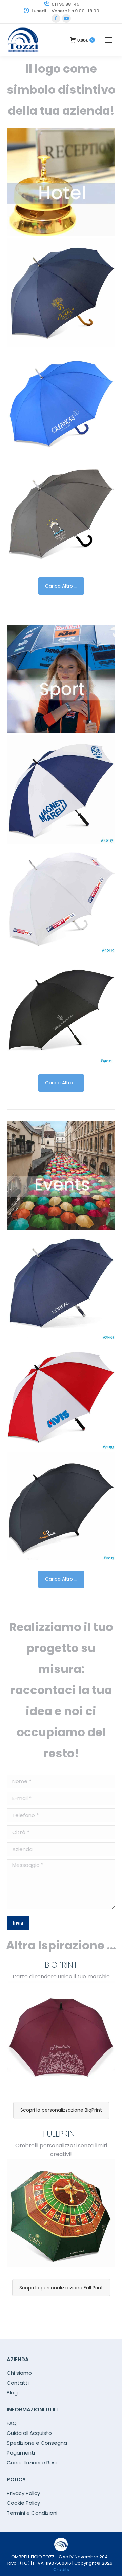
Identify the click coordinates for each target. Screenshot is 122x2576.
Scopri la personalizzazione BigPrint (61, 2110)
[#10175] (61, 403)
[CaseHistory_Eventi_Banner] (61, 1175)
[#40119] (61, 899)
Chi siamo (19, 2373)
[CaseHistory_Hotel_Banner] (61, 182)
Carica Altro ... (61, 586)
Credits (61, 2569)
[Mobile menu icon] (108, 40)
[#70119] (61, 1506)
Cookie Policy (23, 2503)
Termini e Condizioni (32, 2513)
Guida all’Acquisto (29, 2433)
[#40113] (61, 789)
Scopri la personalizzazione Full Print (61, 2288)
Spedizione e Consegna (37, 2443)
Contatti (18, 2383)
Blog (12, 2393)
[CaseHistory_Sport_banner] (61, 679)
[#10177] (61, 513)
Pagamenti (21, 2453)
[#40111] (61, 1010)
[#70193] (61, 1396)
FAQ (12, 2423)
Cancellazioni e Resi (32, 2463)
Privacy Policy (23, 2493)
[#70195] (61, 1286)
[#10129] (61, 292)
